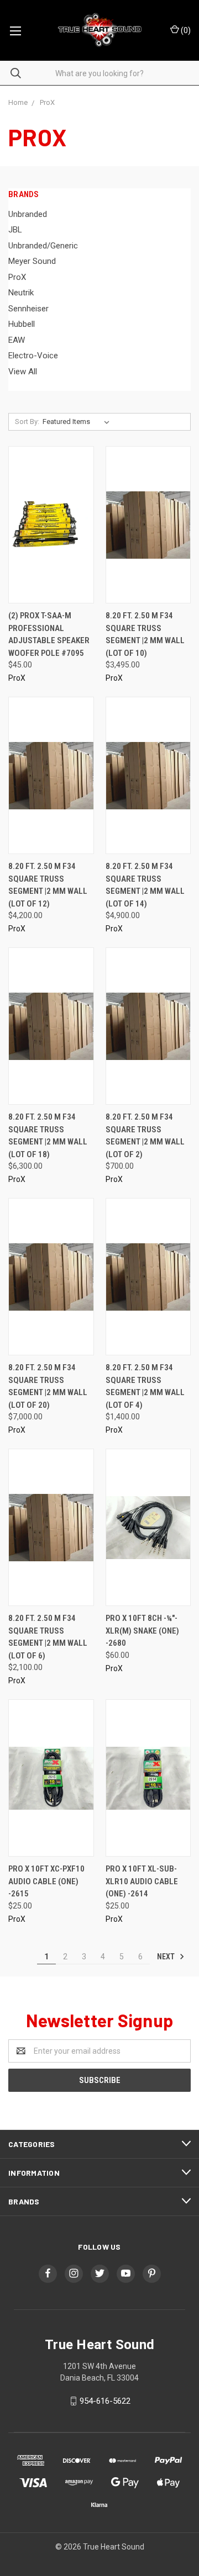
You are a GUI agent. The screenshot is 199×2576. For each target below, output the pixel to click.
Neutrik (21, 293)
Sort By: (27, 422)
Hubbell (22, 324)
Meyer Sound (32, 261)
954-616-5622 (105, 2401)
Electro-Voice (33, 356)
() (185, 30)
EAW (17, 340)
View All (23, 372)
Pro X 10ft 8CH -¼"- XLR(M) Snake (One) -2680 (142, 1631)
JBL (15, 230)
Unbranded (28, 214)
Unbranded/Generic (43, 246)
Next (167, 1957)
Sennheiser (28, 309)
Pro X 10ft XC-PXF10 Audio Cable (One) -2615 (46, 1881)
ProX (17, 277)
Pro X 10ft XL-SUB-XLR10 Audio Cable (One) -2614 (142, 1881)
